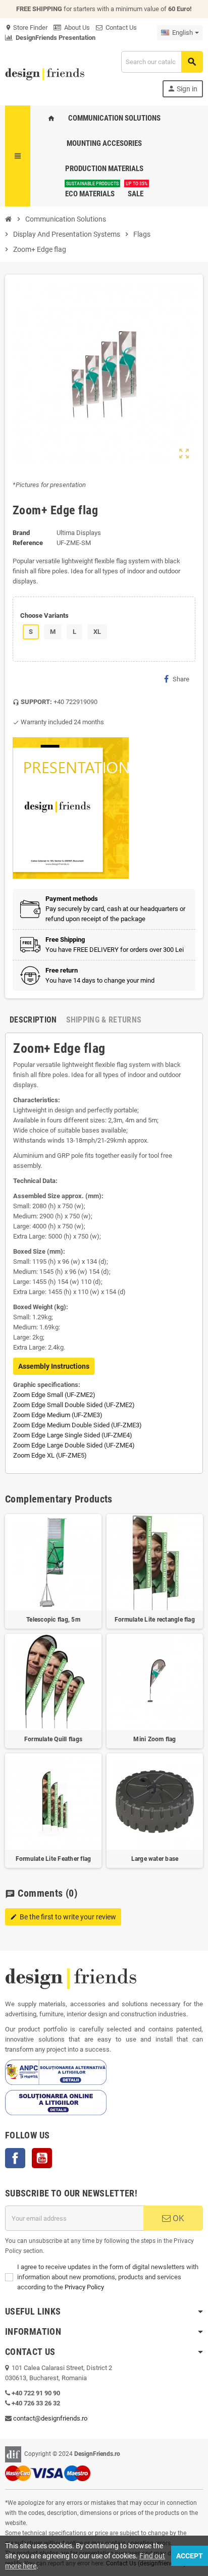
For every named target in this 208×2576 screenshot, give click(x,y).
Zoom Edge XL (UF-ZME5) (50, 1455)
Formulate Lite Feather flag (53, 1859)
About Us (75, 28)
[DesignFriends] (45, 73)
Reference (28, 543)
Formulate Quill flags (53, 1739)
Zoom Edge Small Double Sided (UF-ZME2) (74, 1405)
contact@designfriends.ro (50, 2418)
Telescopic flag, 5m (53, 1620)
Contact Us (120, 28)
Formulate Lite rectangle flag (155, 1620)
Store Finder (26, 28)
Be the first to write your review (63, 1917)
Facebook (15, 2158)
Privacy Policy (84, 2287)
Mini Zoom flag (154, 1739)
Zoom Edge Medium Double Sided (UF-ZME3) (77, 1425)
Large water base (155, 1859)
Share (181, 679)
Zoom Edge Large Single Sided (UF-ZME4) (73, 1435)
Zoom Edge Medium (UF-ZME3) (58, 1415)
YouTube (42, 2158)
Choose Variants (44, 615)
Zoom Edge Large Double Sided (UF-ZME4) (74, 1445)
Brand (21, 533)
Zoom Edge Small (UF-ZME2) (54, 1395)
